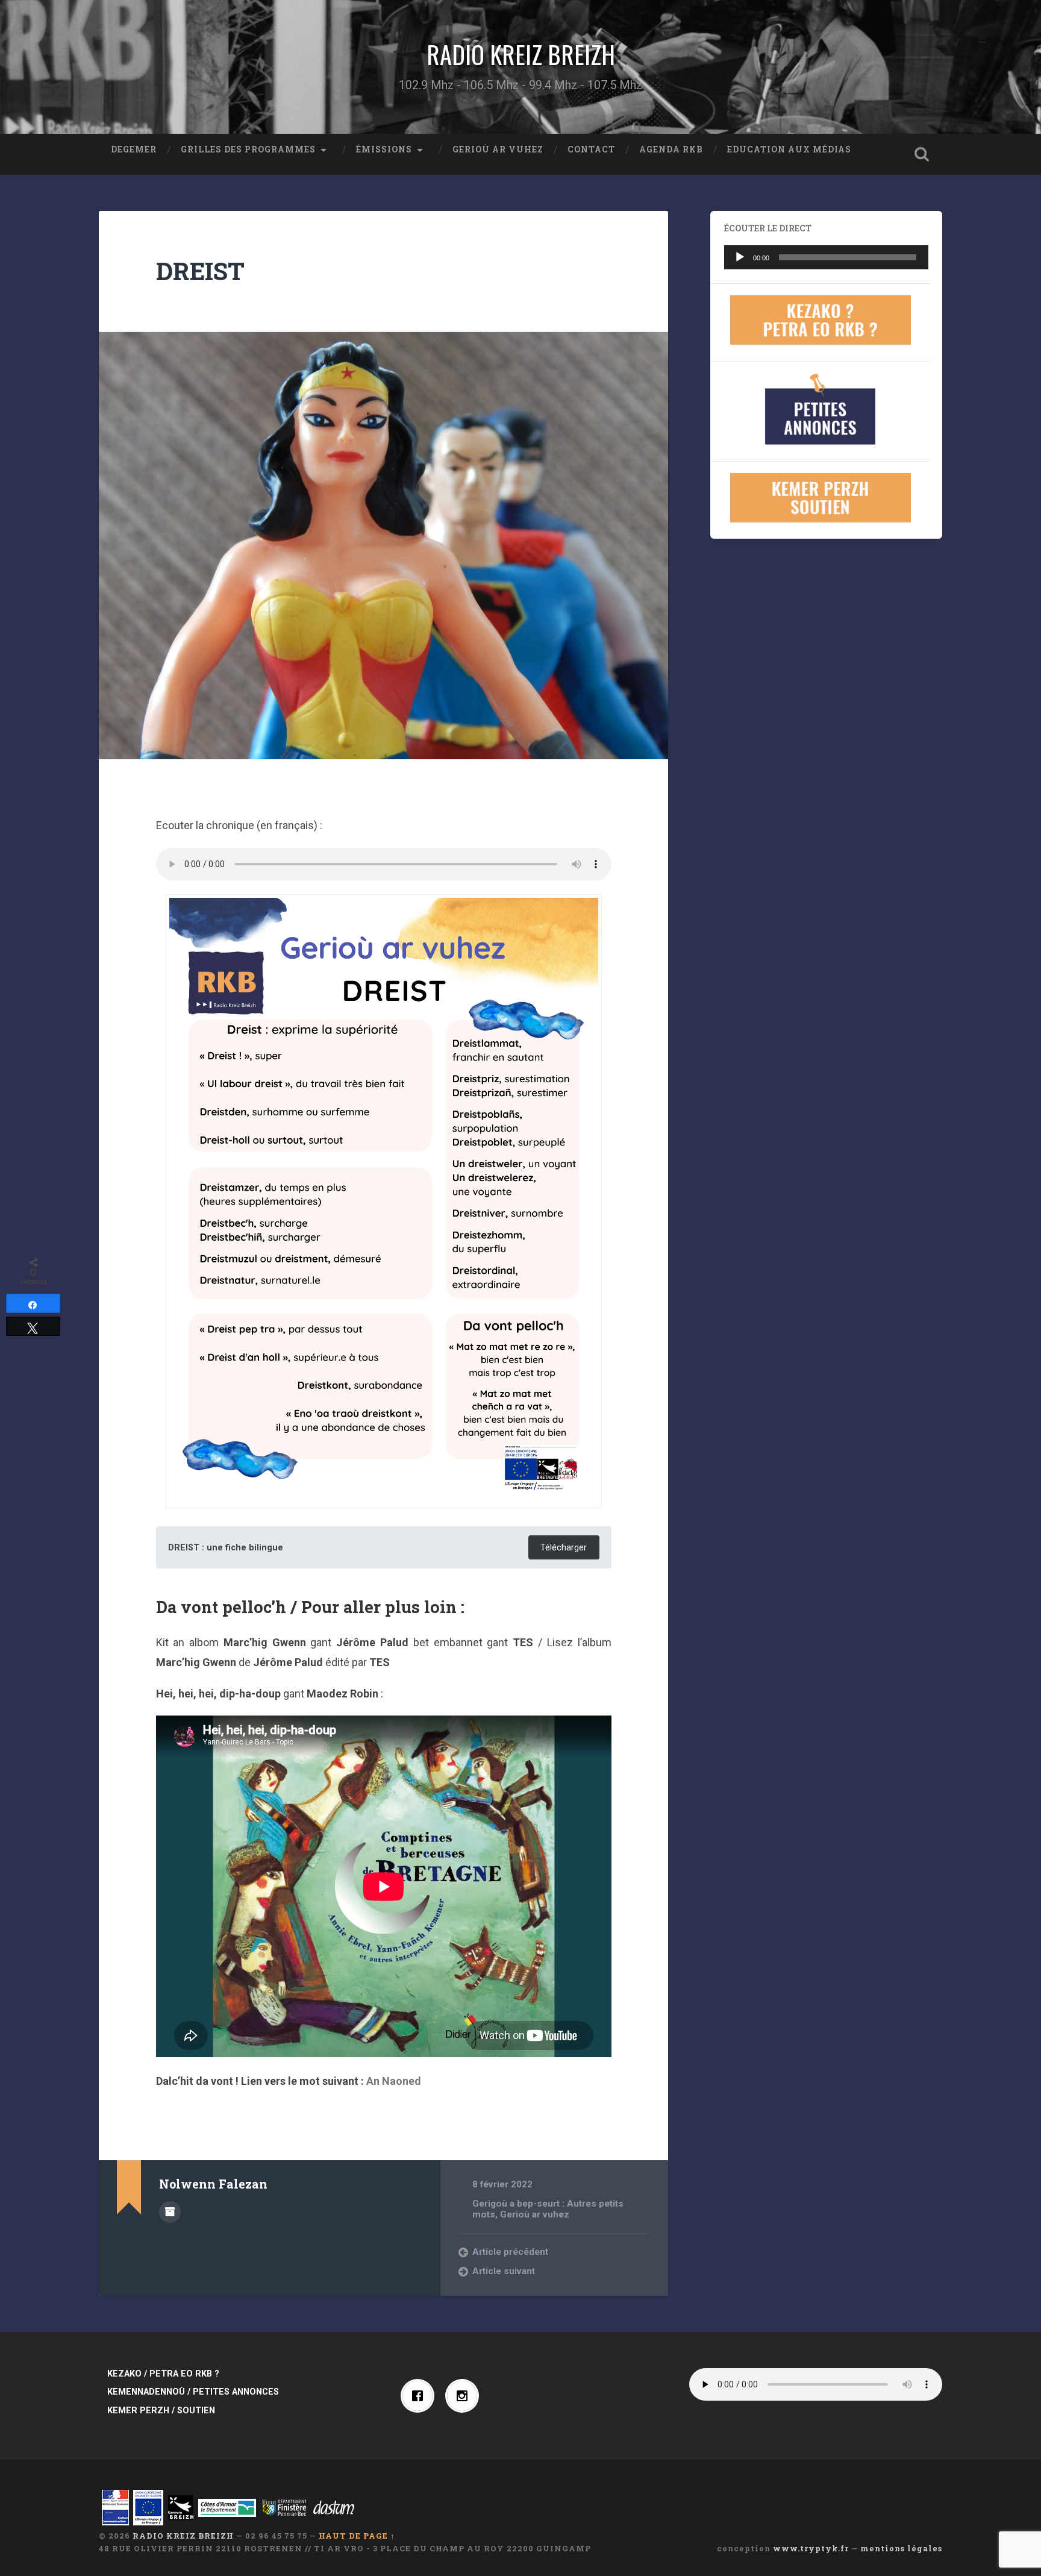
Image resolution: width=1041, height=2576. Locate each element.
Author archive (170, 2212)
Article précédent (510, 2252)
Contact (591, 149)
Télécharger (564, 1548)
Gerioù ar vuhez (498, 149)
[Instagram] (465, 2396)
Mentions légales (901, 2548)
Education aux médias (789, 149)
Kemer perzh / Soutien (161, 2411)
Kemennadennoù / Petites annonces (193, 2392)
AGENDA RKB (671, 149)
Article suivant (504, 2271)
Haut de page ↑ (357, 2536)
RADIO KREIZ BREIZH (521, 54)
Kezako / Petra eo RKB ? (163, 2374)
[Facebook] (420, 2396)
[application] (826, 257)
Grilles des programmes (248, 149)
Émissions (384, 149)
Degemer (134, 149)
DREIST (200, 271)
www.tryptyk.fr (811, 2548)
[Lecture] (740, 257)
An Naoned (394, 2081)
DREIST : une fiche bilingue (226, 1548)
